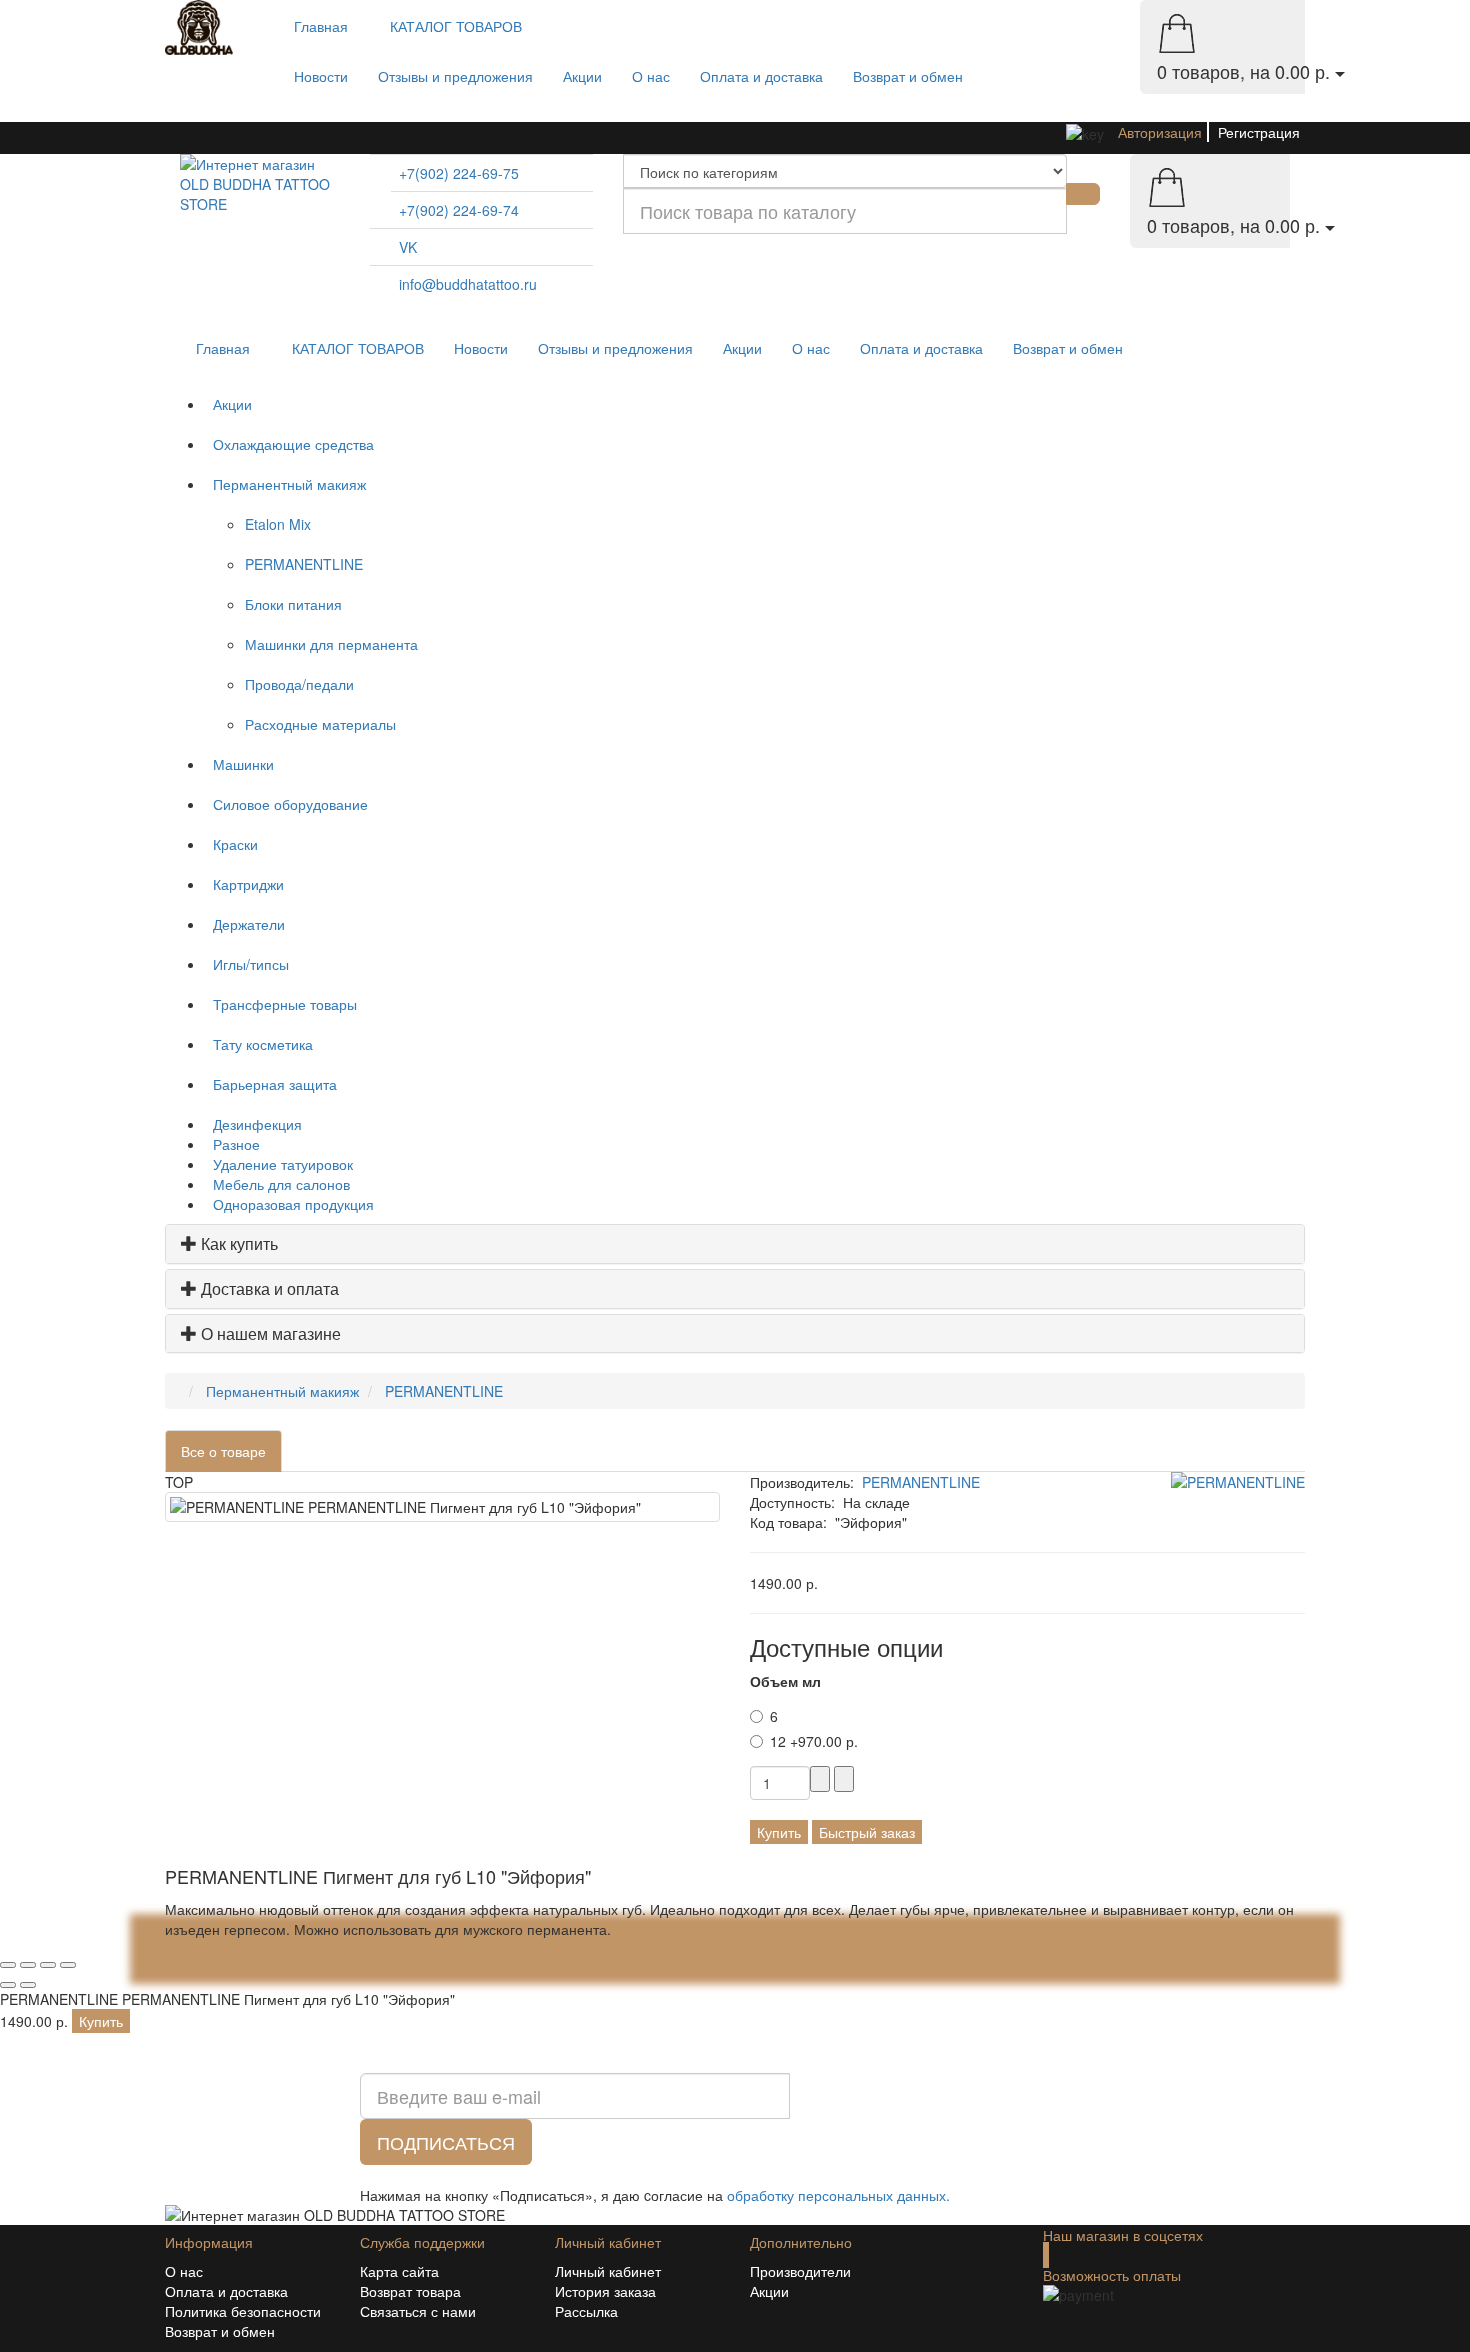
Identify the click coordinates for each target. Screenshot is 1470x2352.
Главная (321, 26)
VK (408, 247)
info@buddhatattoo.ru (468, 284)
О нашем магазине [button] (271, 1333)
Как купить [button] (239, 1243)
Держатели (245, 924)
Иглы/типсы (247, 964)
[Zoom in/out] (68, 1965)
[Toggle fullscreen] (48, 1965)
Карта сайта (399, 2271)
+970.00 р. (814, 1741)
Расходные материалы (320, 724)
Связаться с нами (418, 2311)
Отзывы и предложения (455, 76)
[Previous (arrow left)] (8, 1985)
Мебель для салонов (277, 1184)
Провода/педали (299, 684)
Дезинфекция (253, 1124)
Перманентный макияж (285, 484)
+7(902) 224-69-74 (459, 210)
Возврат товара (410, 2291)
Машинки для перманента (331, 644)
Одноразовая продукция (289, 1204)
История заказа (605, 2291)
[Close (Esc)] (8, 1965)
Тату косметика (259, 1044)
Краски (231, 844)
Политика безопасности (243, 2311)
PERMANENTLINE (304, 564)
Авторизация (1160, 132)
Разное (232, 1144)
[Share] (28, 1965)
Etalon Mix (278, 524)
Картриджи (244, 884)
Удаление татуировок (279, 1164)
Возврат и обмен (908, 76)
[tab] (735, 1244)
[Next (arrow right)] (28, 1985)
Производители (800, 2271)
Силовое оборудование (286, 804)
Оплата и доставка (761, 76)
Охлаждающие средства (289, 444)
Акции (582, 76)
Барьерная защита (271, 1084)
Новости (321, 76)
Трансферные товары (281, 1004)
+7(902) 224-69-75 (459, 173)
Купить (779, 1832)
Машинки (239, 764)
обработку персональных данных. (838, 2195)
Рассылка (586, 2311)
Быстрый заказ (867, 1832)
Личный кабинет (608, 2271)
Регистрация (1259, 132)
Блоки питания (293, 604)
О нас (651, 76)
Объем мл (785, 1681)
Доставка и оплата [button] (270, 1288)
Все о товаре (223, 1451)
